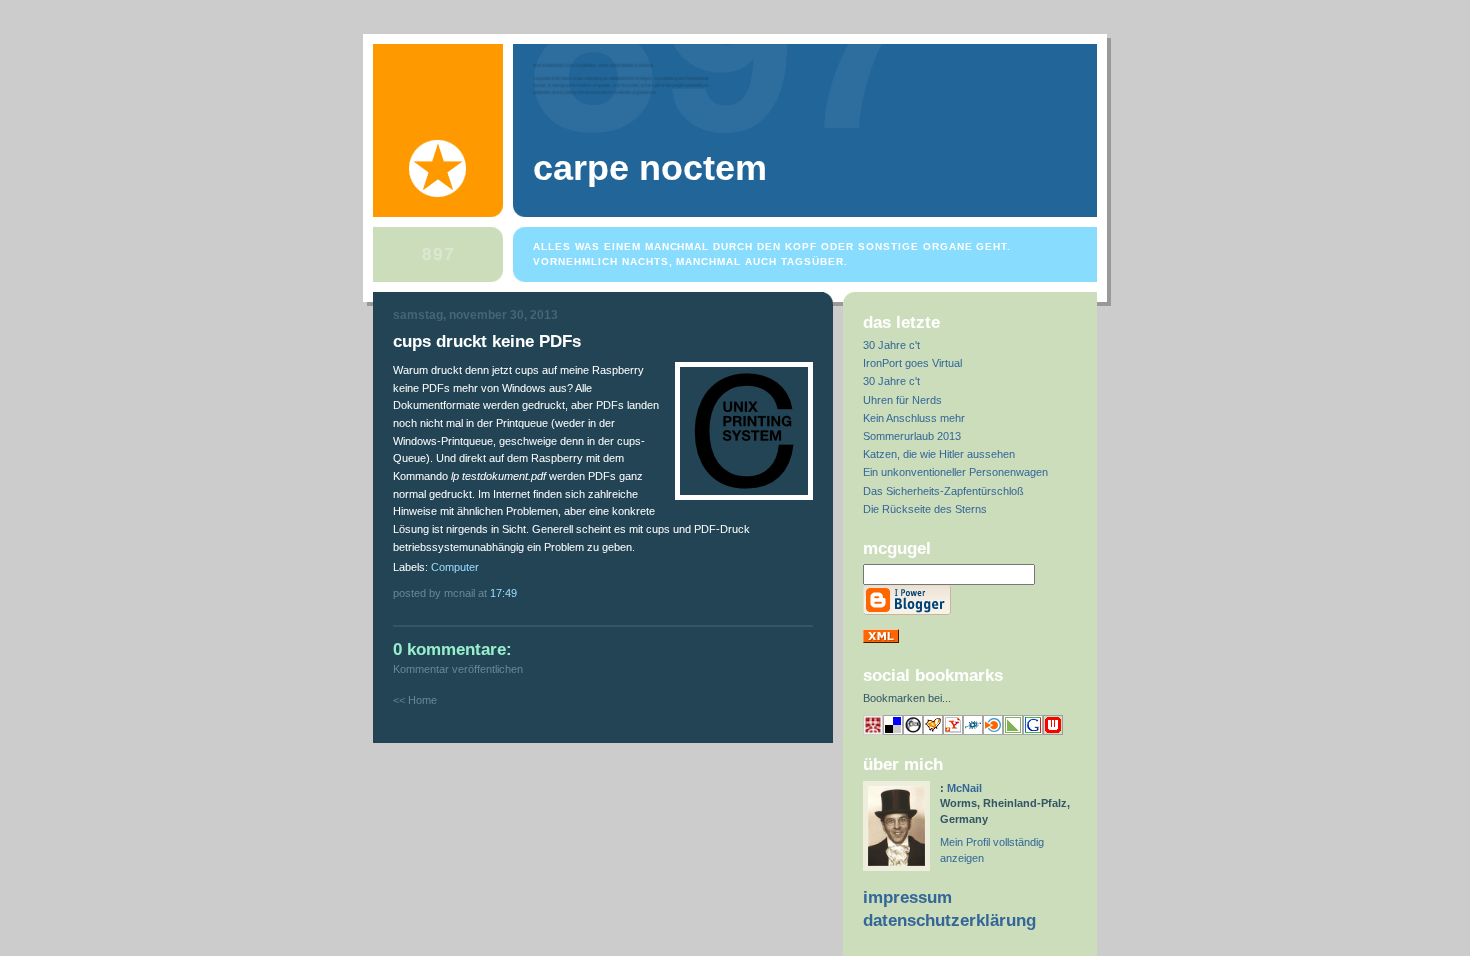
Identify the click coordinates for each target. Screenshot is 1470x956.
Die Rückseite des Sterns (925, 509)
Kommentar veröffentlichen (458, 669)
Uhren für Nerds (902, 400)
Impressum (907, 897)
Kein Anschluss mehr (914, 418)
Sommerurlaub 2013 (912, 436)
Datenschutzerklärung (949, 920)
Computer (455, 567)
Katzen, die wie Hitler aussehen (939, 454)
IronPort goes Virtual (912, 363)
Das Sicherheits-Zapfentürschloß (943, 491)
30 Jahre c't (891, 345)
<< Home (415, 700)
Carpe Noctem (650, 168)
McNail (964, 788)
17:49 (503, 593)
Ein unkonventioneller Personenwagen (955, 472)
